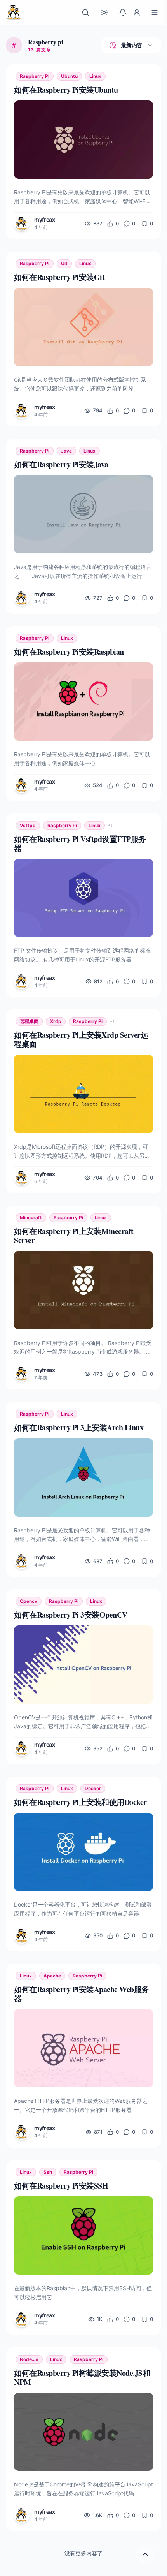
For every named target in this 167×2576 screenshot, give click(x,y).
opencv (29, 1601)
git (64, 263)
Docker (93, 1788)
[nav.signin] (137, 12)
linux (95, 76)
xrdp (56, 1021)
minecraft (31, 1218)
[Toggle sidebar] (155, 12)
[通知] (123, 12)
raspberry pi (35, 76)
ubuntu (69, 76)
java (66, 451)
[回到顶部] (145, 2554)
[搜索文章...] (85, 12)
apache (52, 1976)
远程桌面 (29, 1021)
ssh (48, 2172)
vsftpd (28, 825)
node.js (29, 2359)
